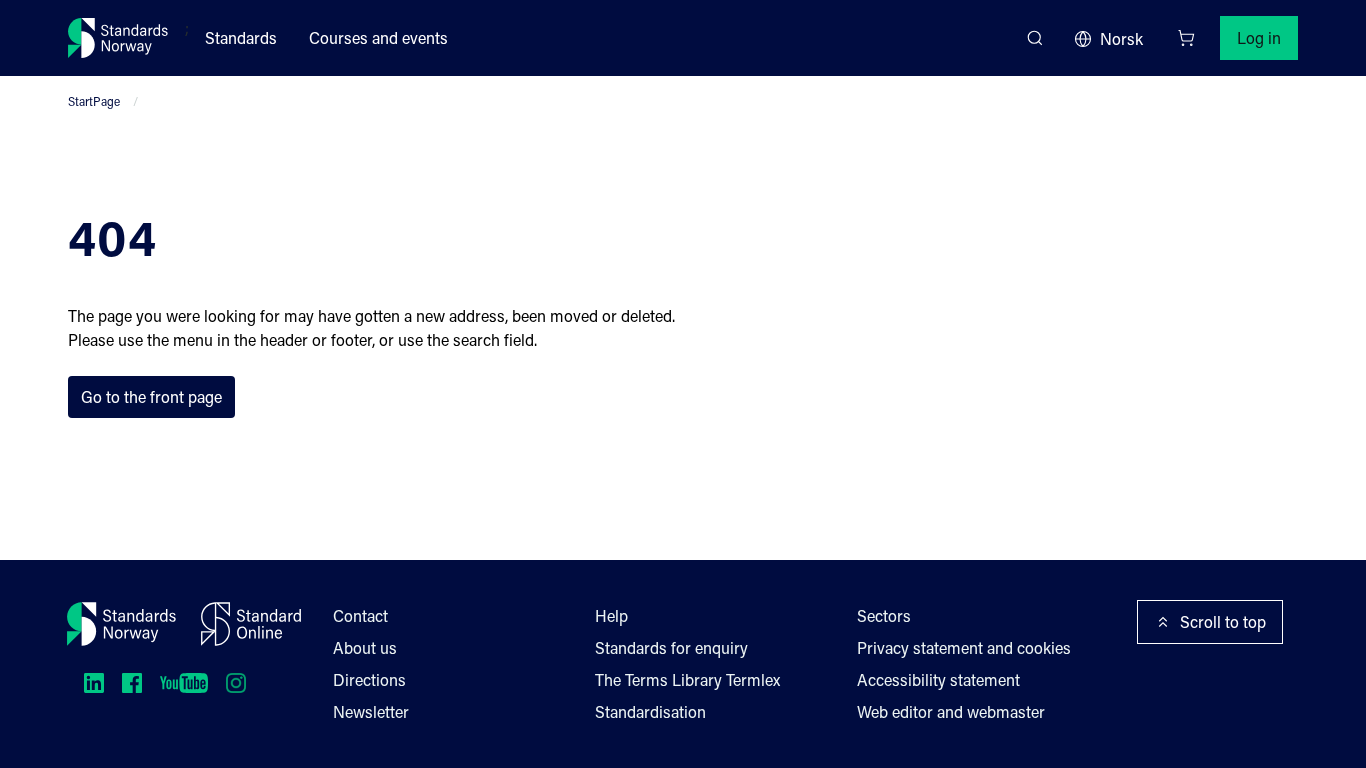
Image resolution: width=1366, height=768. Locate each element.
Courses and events (378, 37)
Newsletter (371, 711)
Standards (241, 37)
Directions (369, 679)
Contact (360, 615)
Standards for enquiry (671, 647)
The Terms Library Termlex (687, 679)
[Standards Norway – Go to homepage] (118, 38)
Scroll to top (1223, 621)
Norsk (1121, 38)
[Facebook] (132, 683)
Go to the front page (151, 396)
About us (365, 647)
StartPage (94, 101)
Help (611, 615)
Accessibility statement (938, 679)
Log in (1259, 37)
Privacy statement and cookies (964, 647)
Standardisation (650, 711)
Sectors (884, 615)
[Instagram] (236, 683)
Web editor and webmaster (951, 711)
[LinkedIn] (94, 683)
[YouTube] (184, 683)
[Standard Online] (251, 624)
